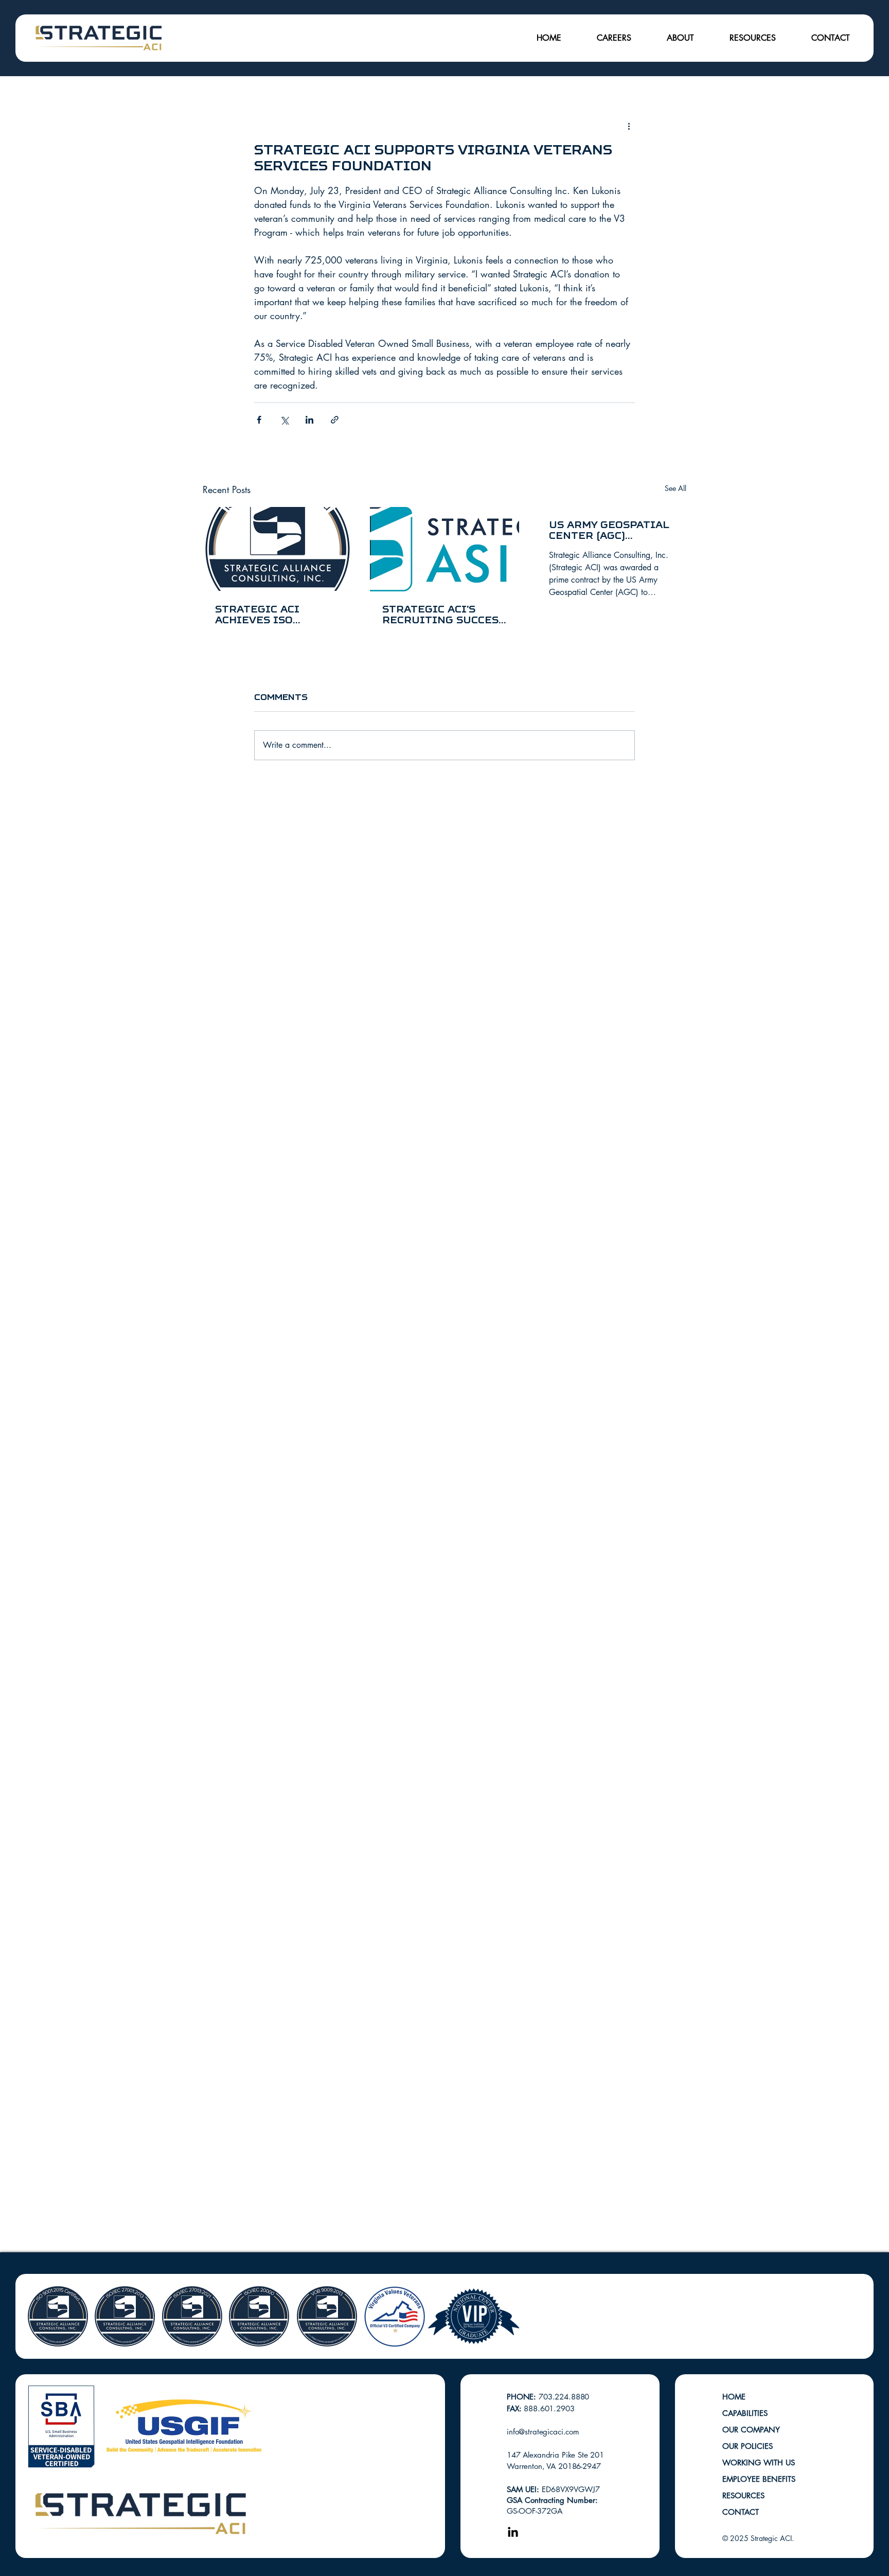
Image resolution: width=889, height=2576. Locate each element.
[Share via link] (335, 420)
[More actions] (629, 126)
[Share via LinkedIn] (309, 420)
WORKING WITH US (759, 2463)
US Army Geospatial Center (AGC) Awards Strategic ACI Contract (609, 530)
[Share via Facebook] (259, 420)
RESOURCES (743, 2495)
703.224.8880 (564, 2397)
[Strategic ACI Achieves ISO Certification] (278, 549)
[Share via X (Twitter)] (284, 420)
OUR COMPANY (751, 2430)
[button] (614, 38)
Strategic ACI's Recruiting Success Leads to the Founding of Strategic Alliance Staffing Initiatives (444, 615)
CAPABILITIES (745, 2413)
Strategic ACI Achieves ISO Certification (259, 615)
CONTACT (741, 2512)
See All (675, 488)
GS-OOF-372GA (535, 2511)
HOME (734, 2397)
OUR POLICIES (748, 2446)
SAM (516, 2489)
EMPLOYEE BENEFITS (759, 2479)
